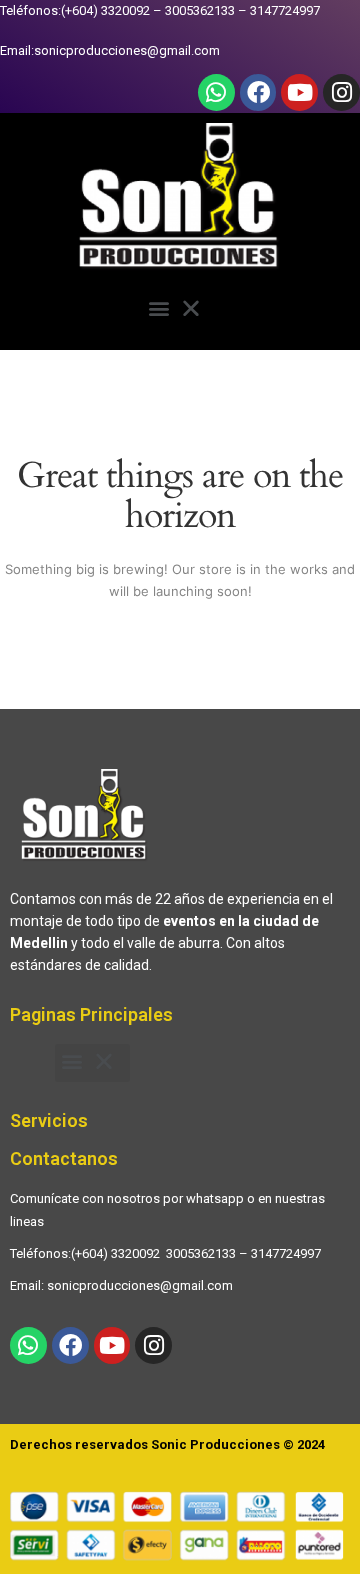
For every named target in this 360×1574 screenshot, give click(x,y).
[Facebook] (258, 92)
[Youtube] (299, 92)
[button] (180, 311)
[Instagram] (341, 92)
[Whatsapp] (216, 92)
